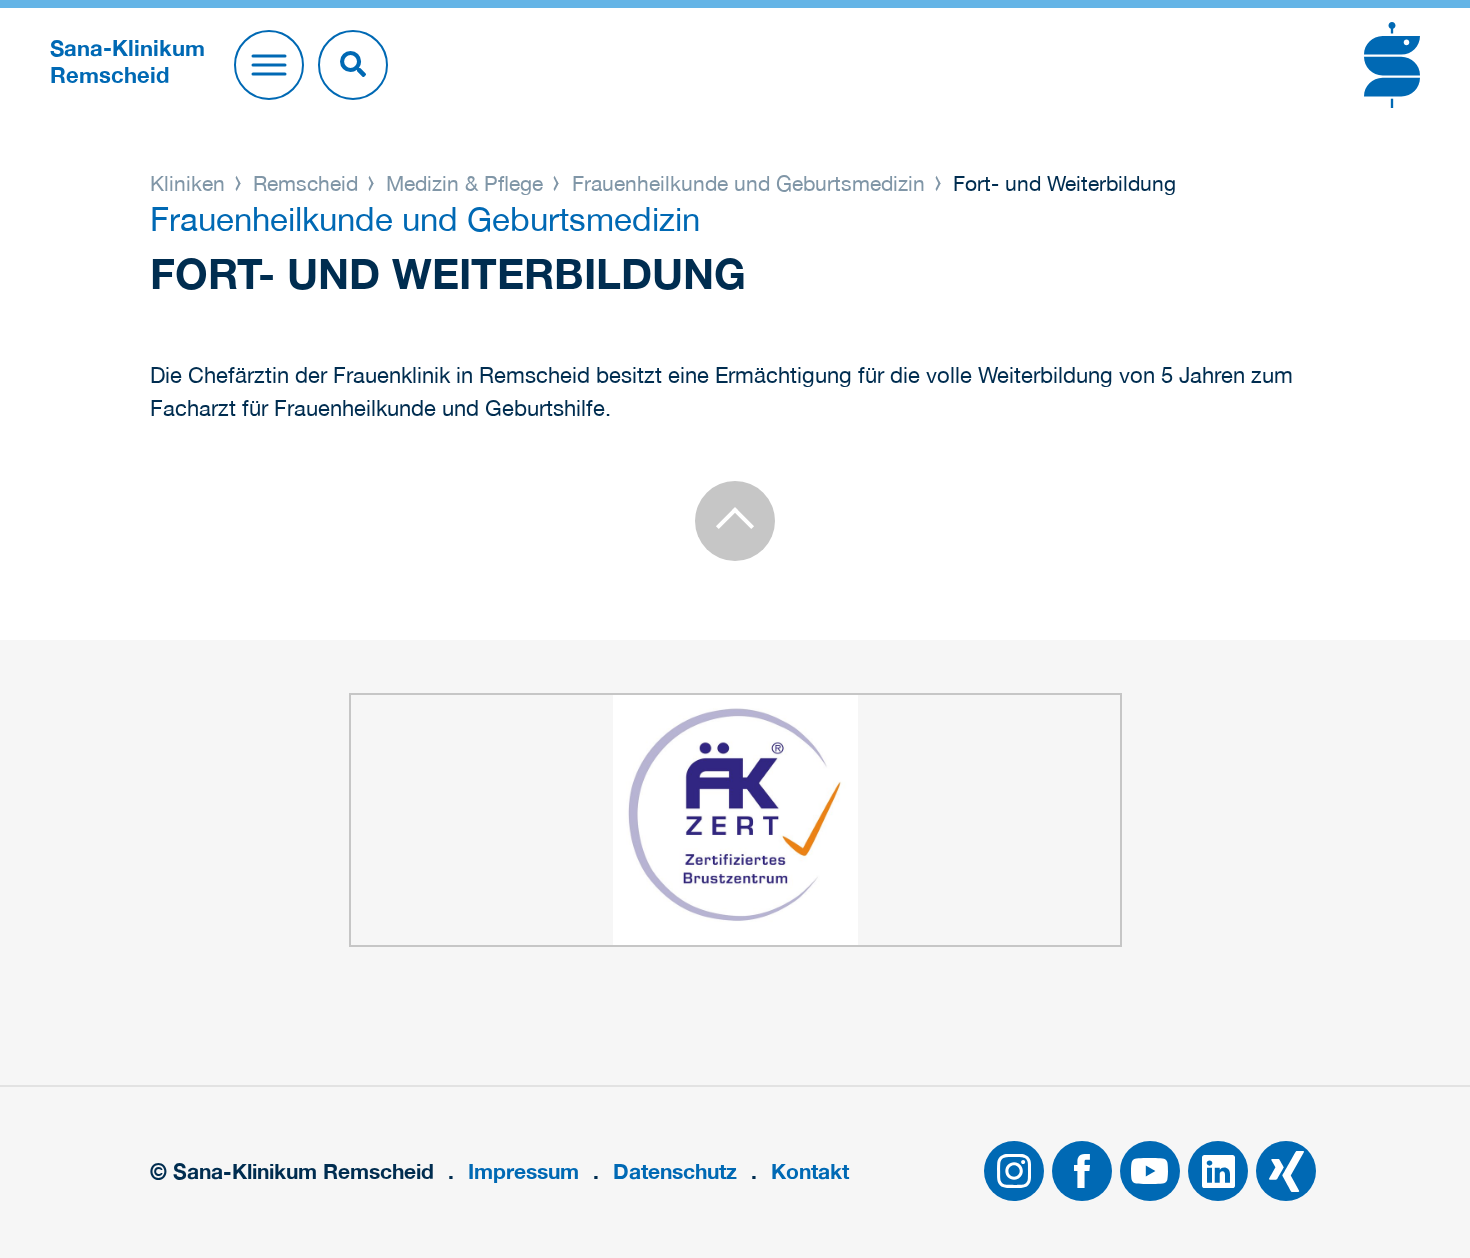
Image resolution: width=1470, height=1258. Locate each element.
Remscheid (305, 183)
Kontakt (810, 1171)
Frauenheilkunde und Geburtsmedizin (748, 183)
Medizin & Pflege (464, 183)
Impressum (523, 1171)
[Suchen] (353, 65)
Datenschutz (675, 1171)
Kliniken (190, 183)
